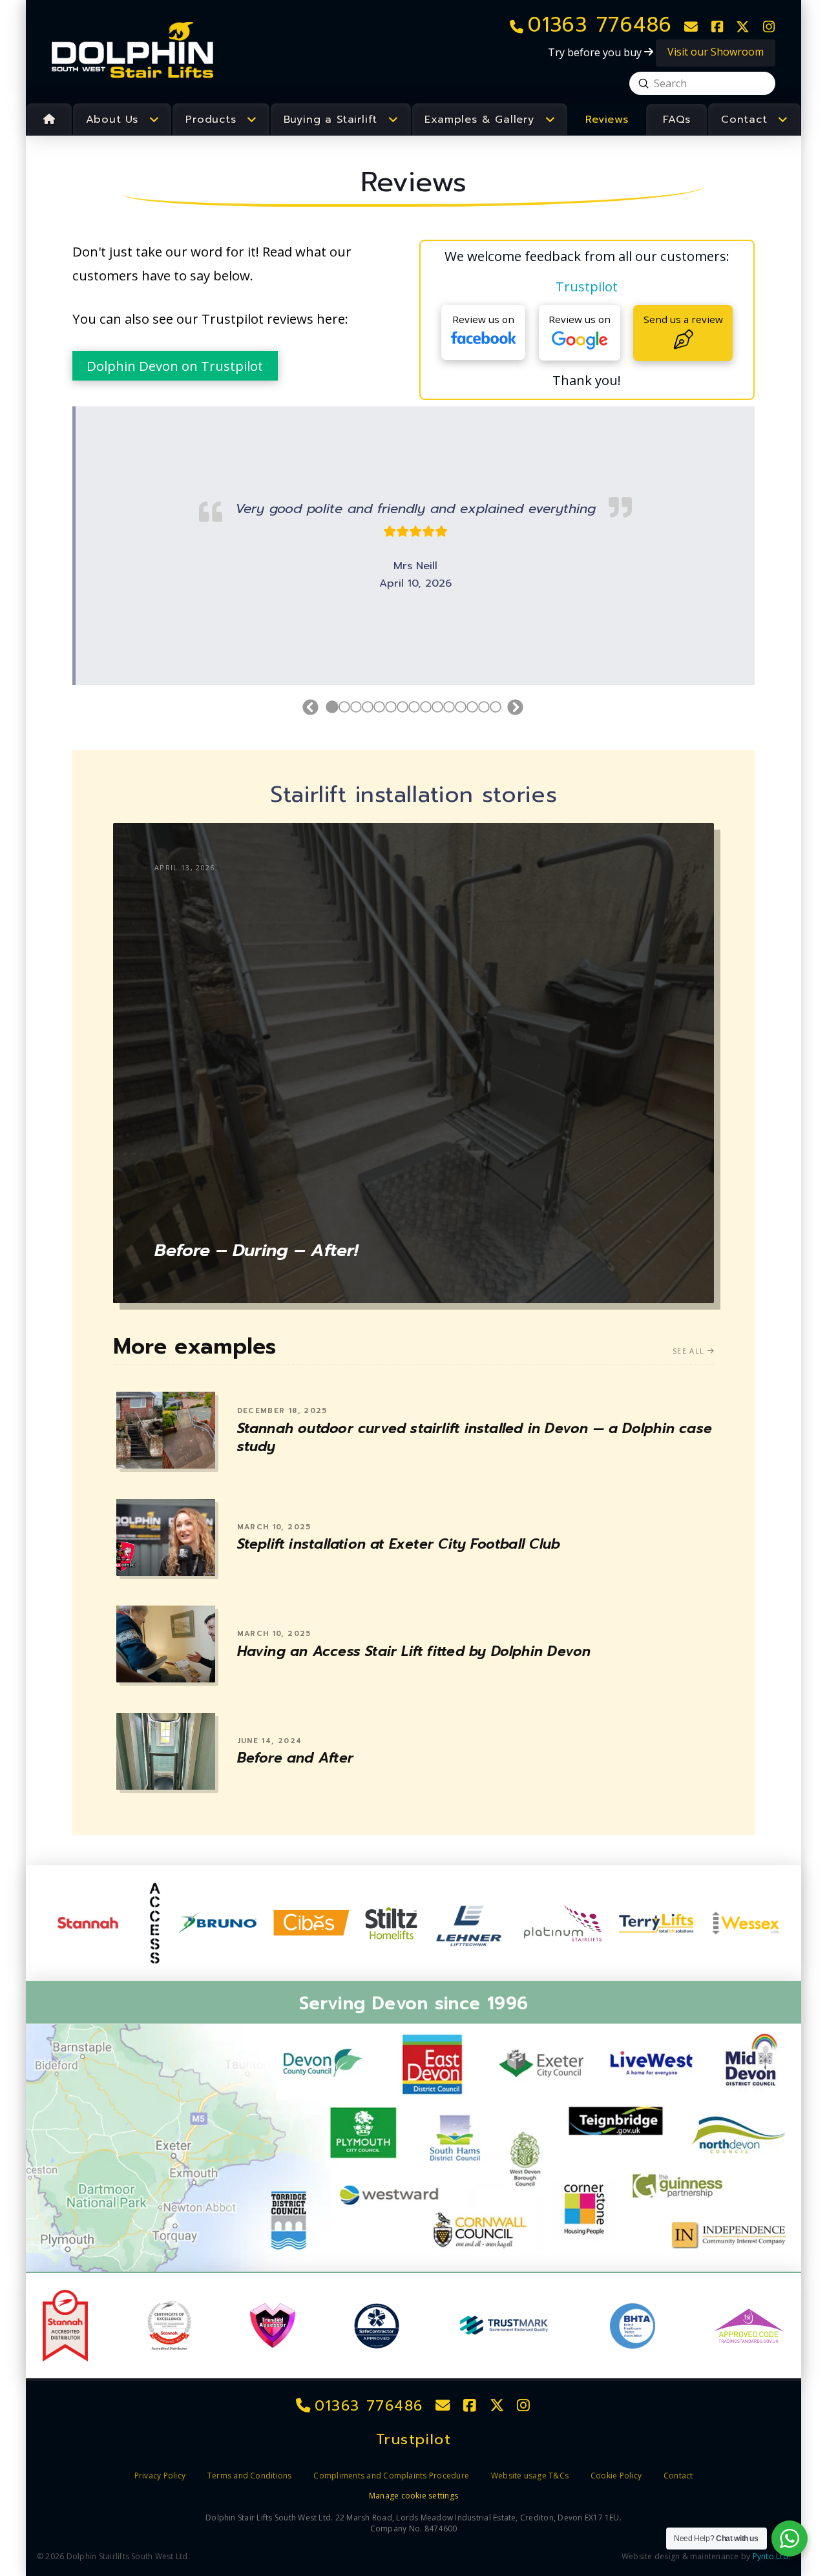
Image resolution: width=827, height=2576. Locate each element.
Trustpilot (587, 286)
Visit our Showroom (716, 52)
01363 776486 (367, 2406)
